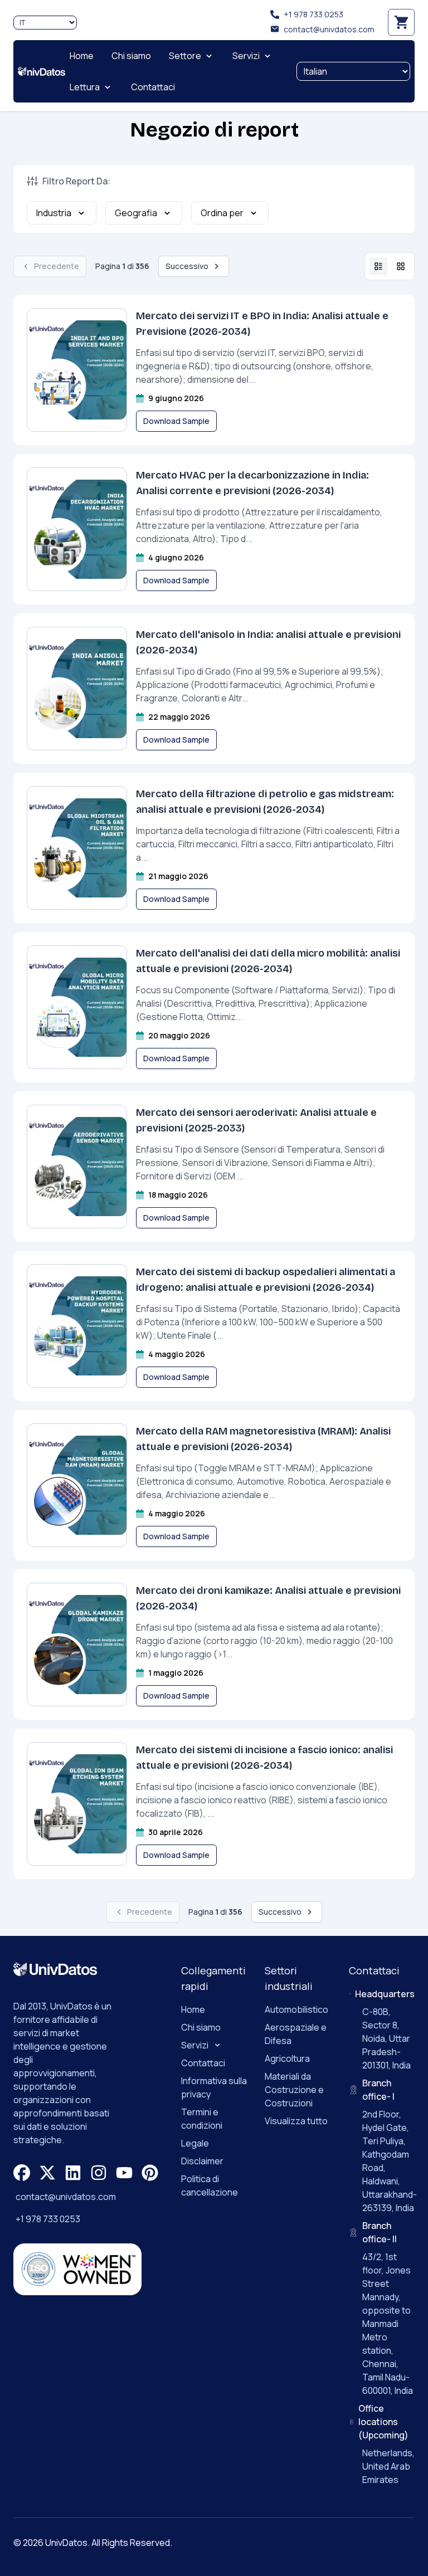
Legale (195, 2143)
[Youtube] (124, 2173)
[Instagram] (99, 2173)
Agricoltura (287, 2058)
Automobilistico (296, 2009)
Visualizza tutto (296, 2121)
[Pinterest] (150, 2173)
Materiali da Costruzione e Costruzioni (294, 2090)
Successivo (187, 266)
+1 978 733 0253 (313, 14)
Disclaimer (202, 2161)
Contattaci (203, 2063)
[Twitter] (47, 2173)
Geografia (136, 213)
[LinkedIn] (73, 2173)
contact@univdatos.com (329, 29)
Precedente (57, 266)
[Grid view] (401, 266)
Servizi (195, 2045)
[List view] (378, 266)
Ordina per (222, 213)
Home (193, 2009)
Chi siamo (201, 2027)
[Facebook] (22, 2173)
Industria (54, 213)
